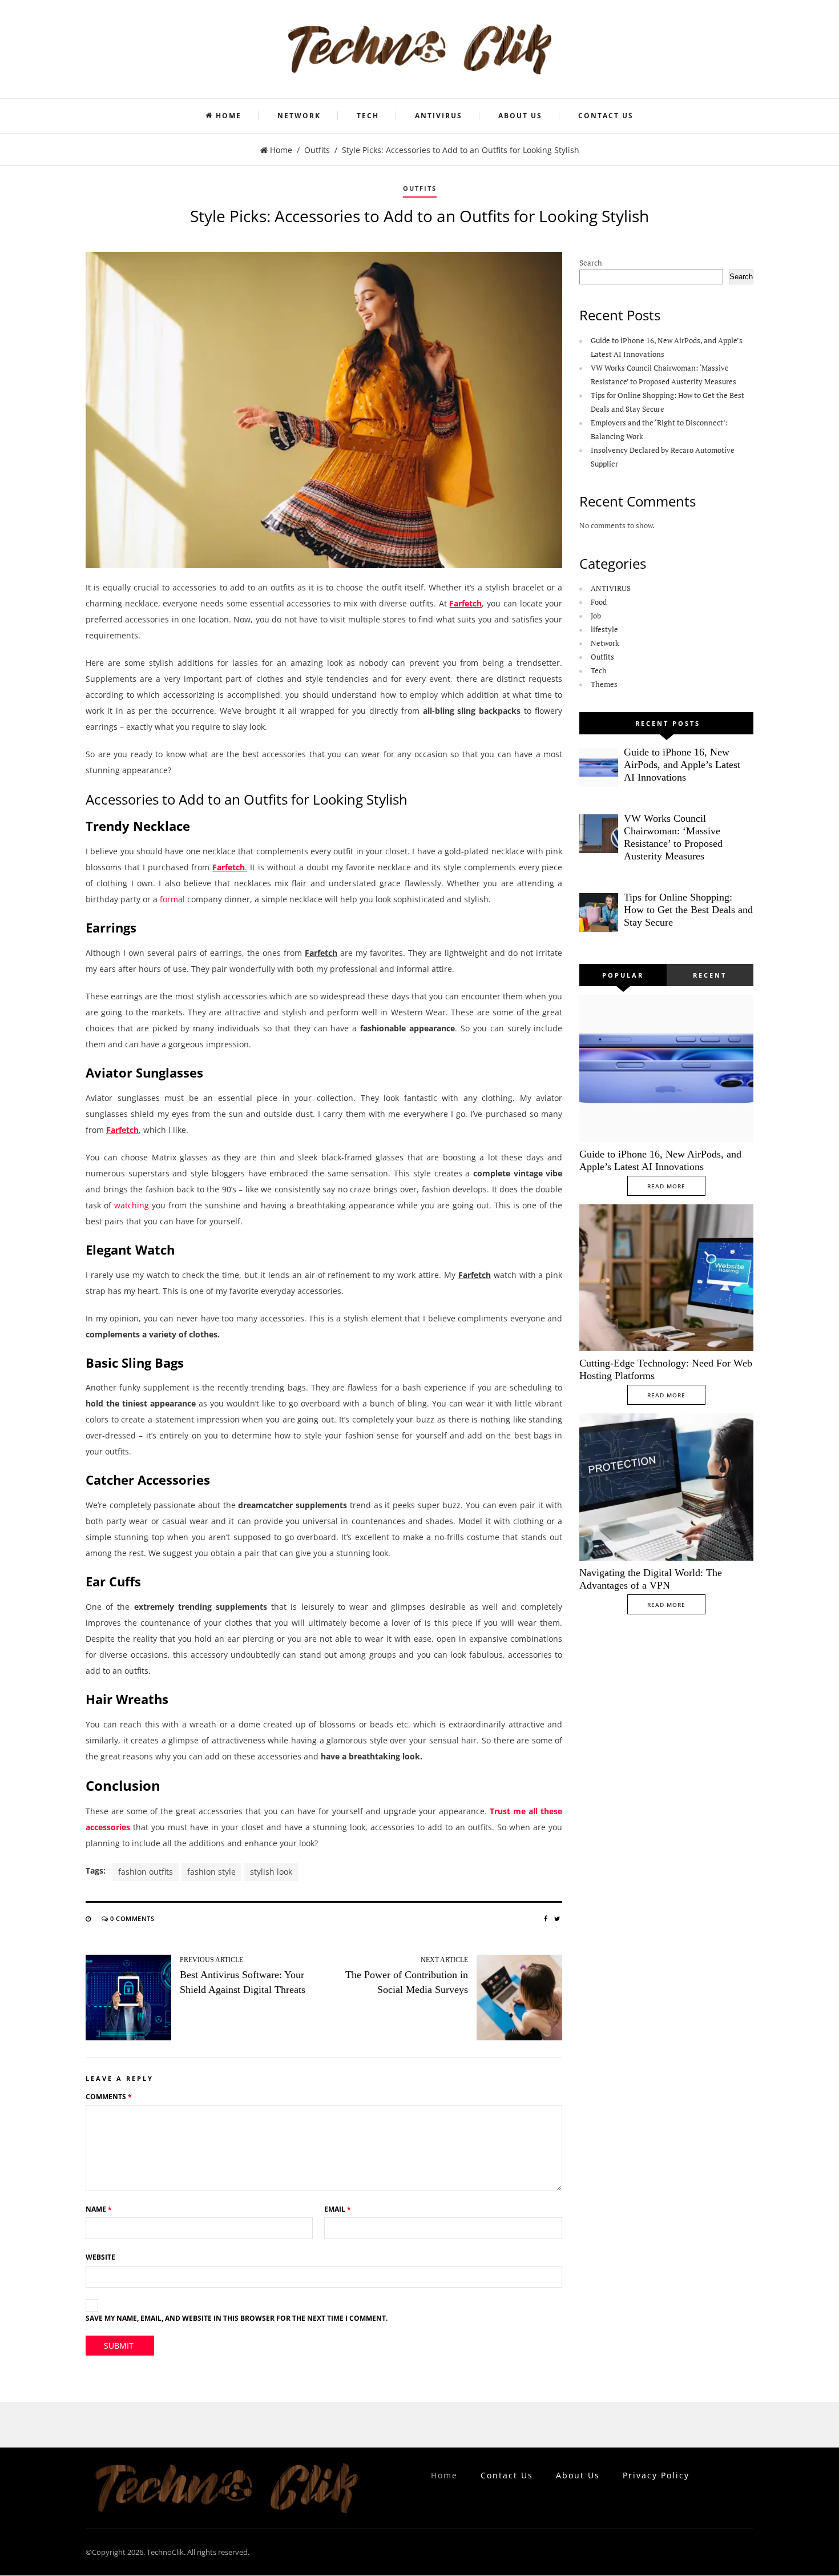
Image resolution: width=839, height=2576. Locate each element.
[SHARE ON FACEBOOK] (546, 1918)
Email (338, 2209)
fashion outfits (146, 1872)
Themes (604, 684)
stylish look (271, 1872)
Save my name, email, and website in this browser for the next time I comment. (237, 2318)
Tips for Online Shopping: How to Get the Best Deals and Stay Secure (688, 910)
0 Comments (132, 1918)
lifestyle (604, 629)
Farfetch (465, 603)
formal (172, 899)
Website (100, 2257)
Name (99, 2209)
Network (299, 116)
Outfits (317, 150)
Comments (109, 2097)
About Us (520, 116)
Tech (368, 116)
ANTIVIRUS (439, 116)
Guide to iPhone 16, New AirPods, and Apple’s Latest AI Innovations (682, 765)
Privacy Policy (656, 2475)
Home (229, 116)
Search (591, 263)
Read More (666, 1186)
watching (132, 1205)
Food (599, 602)
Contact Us (606, 116)
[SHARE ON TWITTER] (557, 1918)
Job (596, 616)
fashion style (211, 1872)
